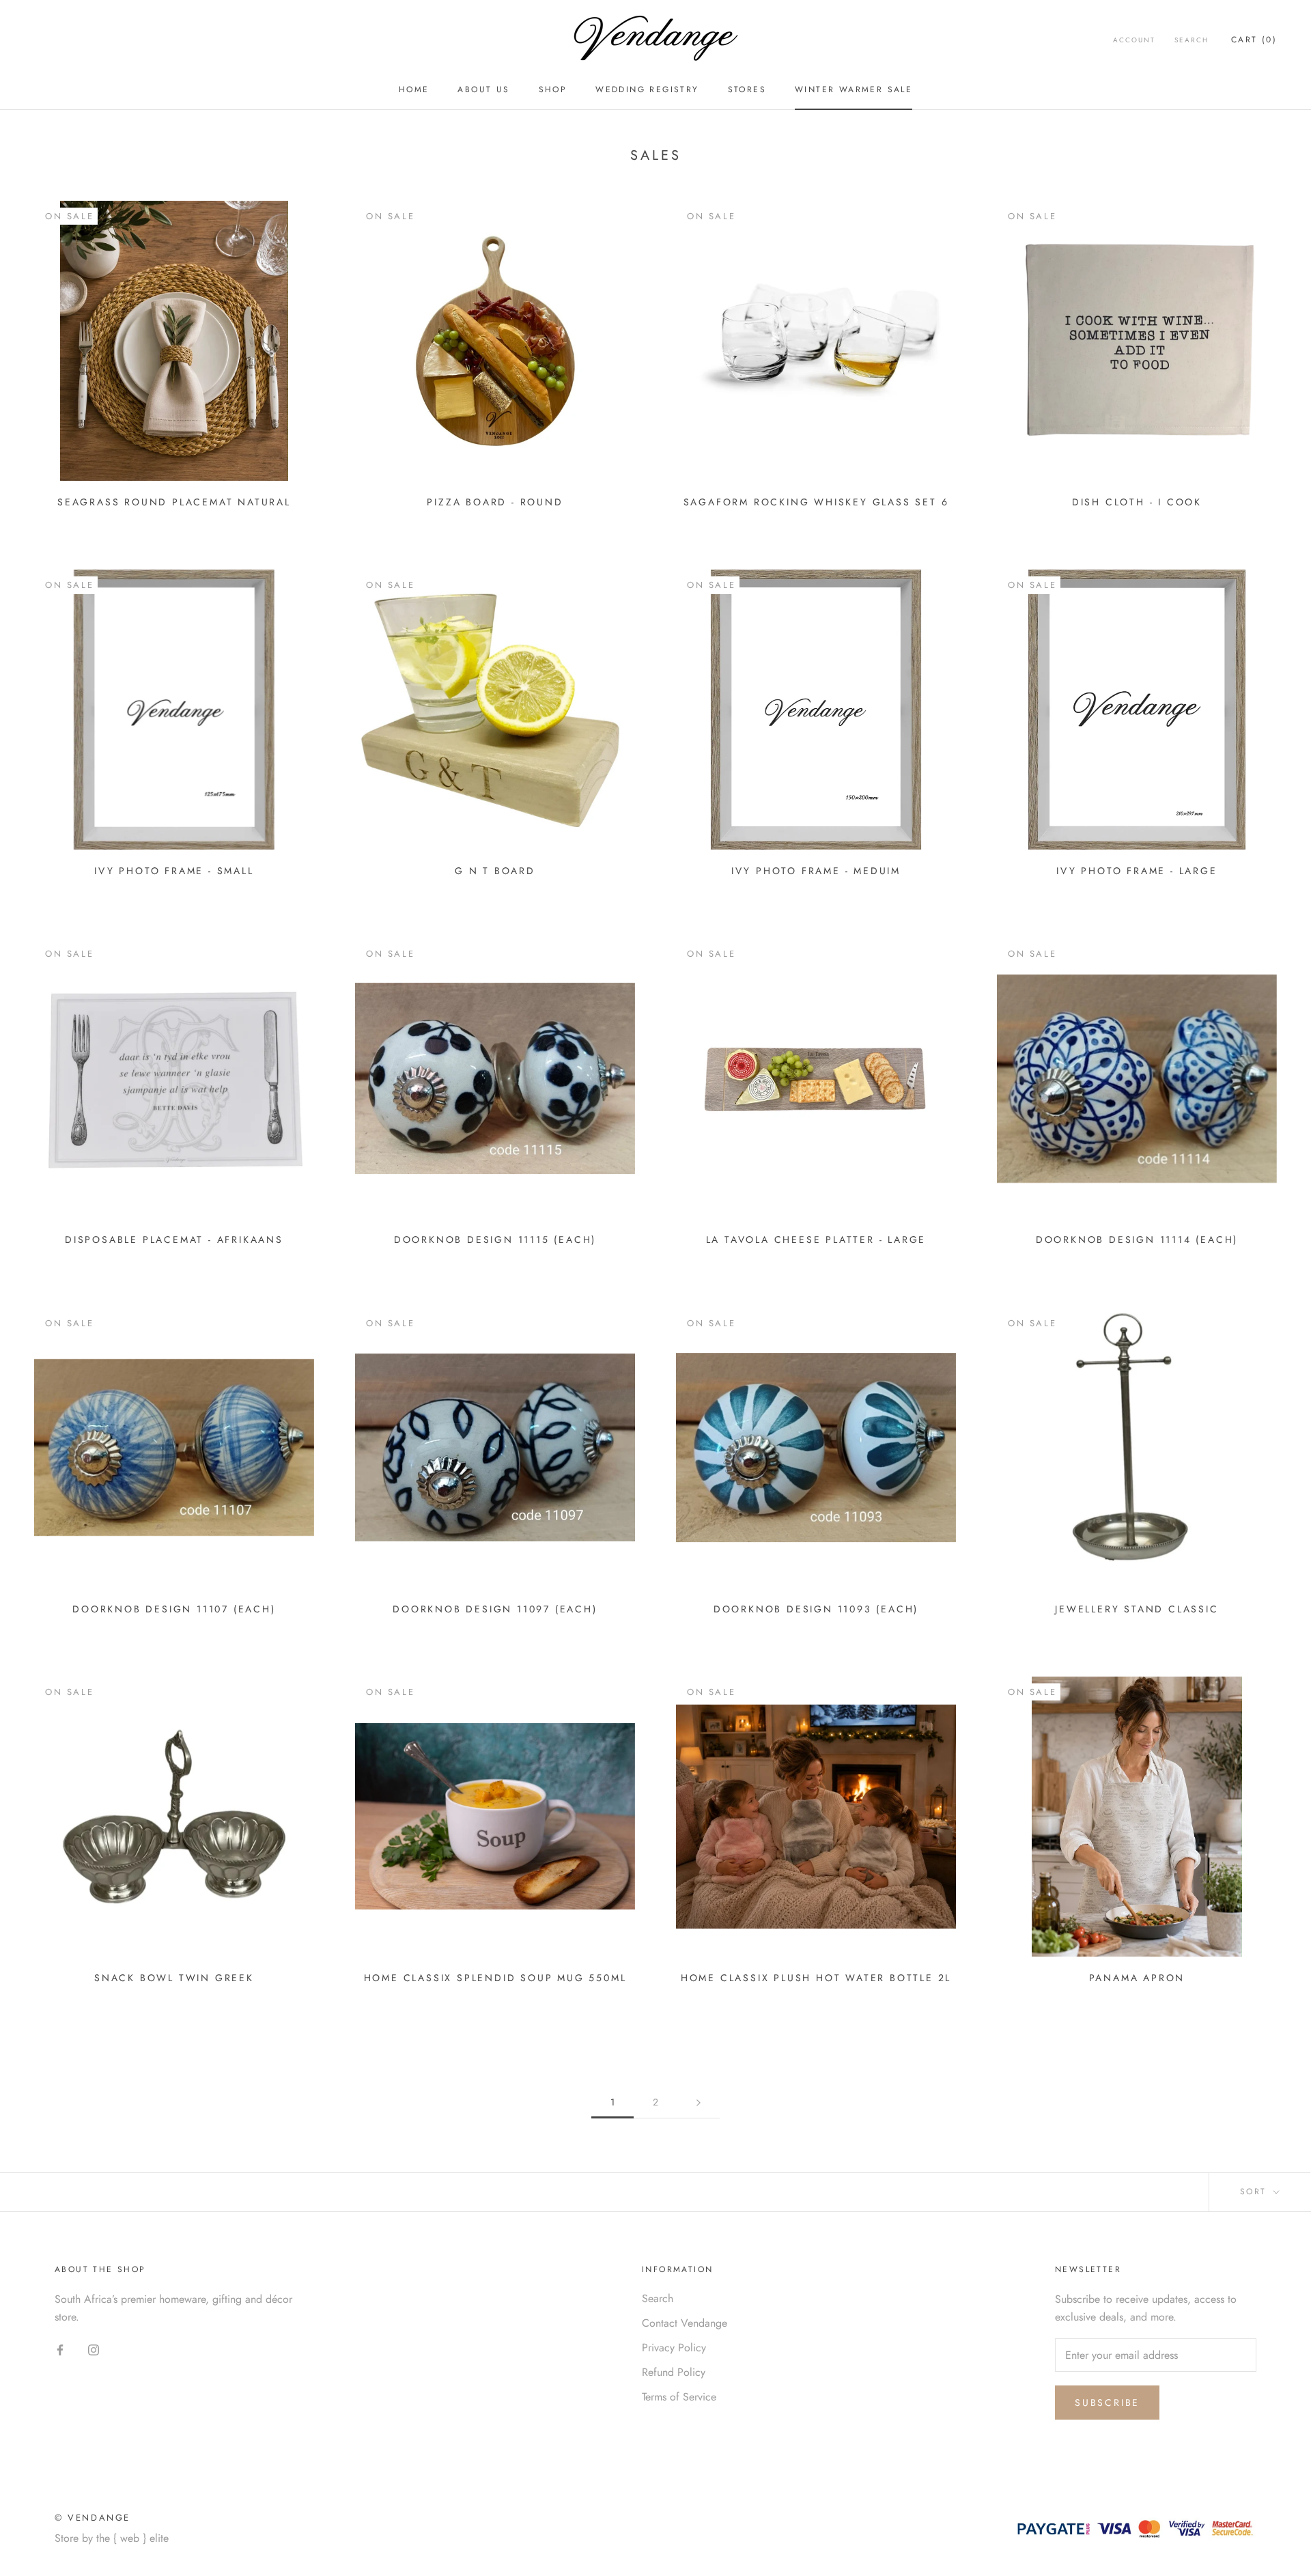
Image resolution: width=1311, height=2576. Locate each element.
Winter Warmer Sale (854, 89)
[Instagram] (94, 2349)
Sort (1255, 2192)
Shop (553, 89)
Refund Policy (674, 2372)
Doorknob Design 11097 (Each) (495, 1609)
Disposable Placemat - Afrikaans (174, 1240)
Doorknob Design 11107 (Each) (174, 1609)
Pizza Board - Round (495, 502)
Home (414, 89)
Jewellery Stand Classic (1137, 1609)
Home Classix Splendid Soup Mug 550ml (495, 1978)
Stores (747, 89)
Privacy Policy (674, 2348)
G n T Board (495, 871)
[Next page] (699, 2102)
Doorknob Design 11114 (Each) (1137, 1240)
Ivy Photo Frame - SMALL (174, 871)
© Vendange (93, 2518)
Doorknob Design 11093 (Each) (816, 1609)
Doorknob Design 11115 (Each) (495, 1240)
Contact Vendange (685, 2323)
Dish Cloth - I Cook (1137, 502)
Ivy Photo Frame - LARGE (1137, 871)
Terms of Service (679, 2397)
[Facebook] (60, 2349)
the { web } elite (132, 2538)
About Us (483, 89)
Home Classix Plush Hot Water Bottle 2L (816, 1978)
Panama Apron (1137, 1978)
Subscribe (1107, 2403)
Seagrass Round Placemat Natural (174, 502)
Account (1134, 40)
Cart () (1254, 40)
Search (1192, 40)
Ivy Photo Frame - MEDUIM (816, 871)
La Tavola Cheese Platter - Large (816, 1240)
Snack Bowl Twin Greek (174, 1978)
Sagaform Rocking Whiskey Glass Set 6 (816, 502)
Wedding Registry (647, 89)
